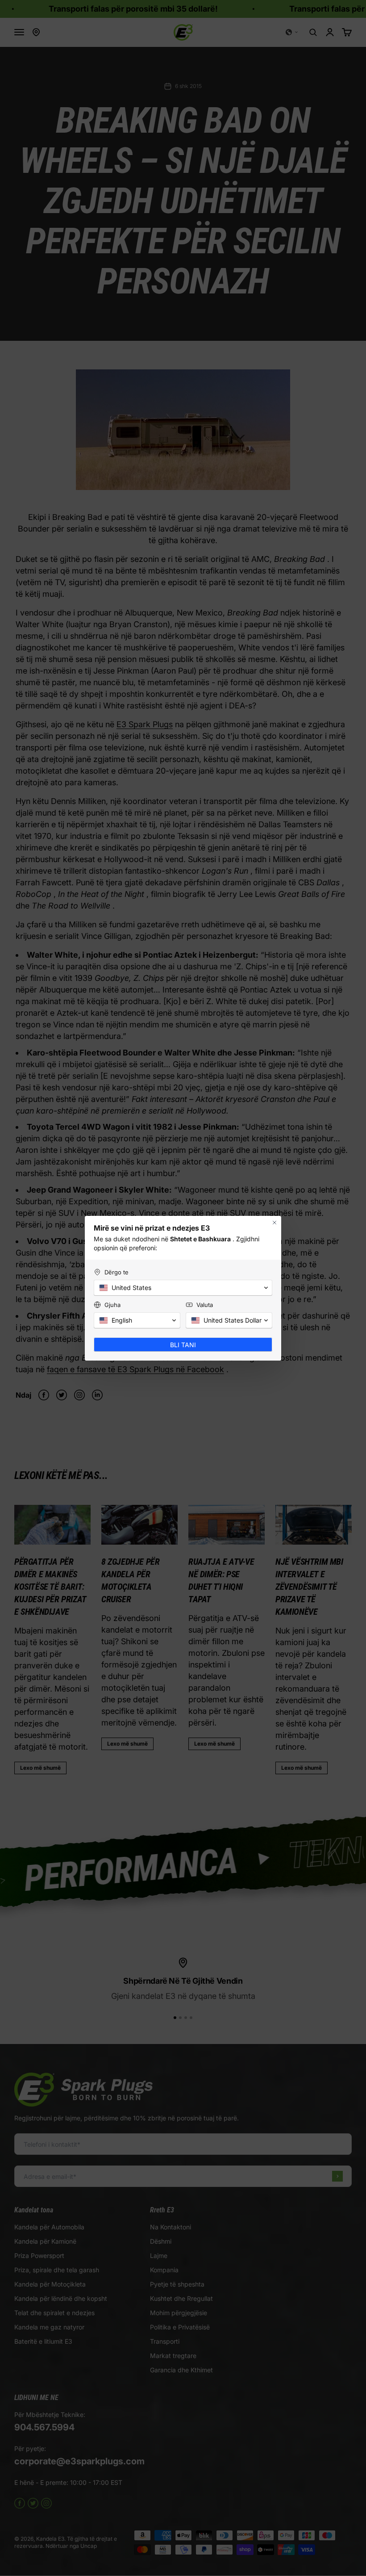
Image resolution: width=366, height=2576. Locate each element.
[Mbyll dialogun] (274, 1223)
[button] (183, 1288)
